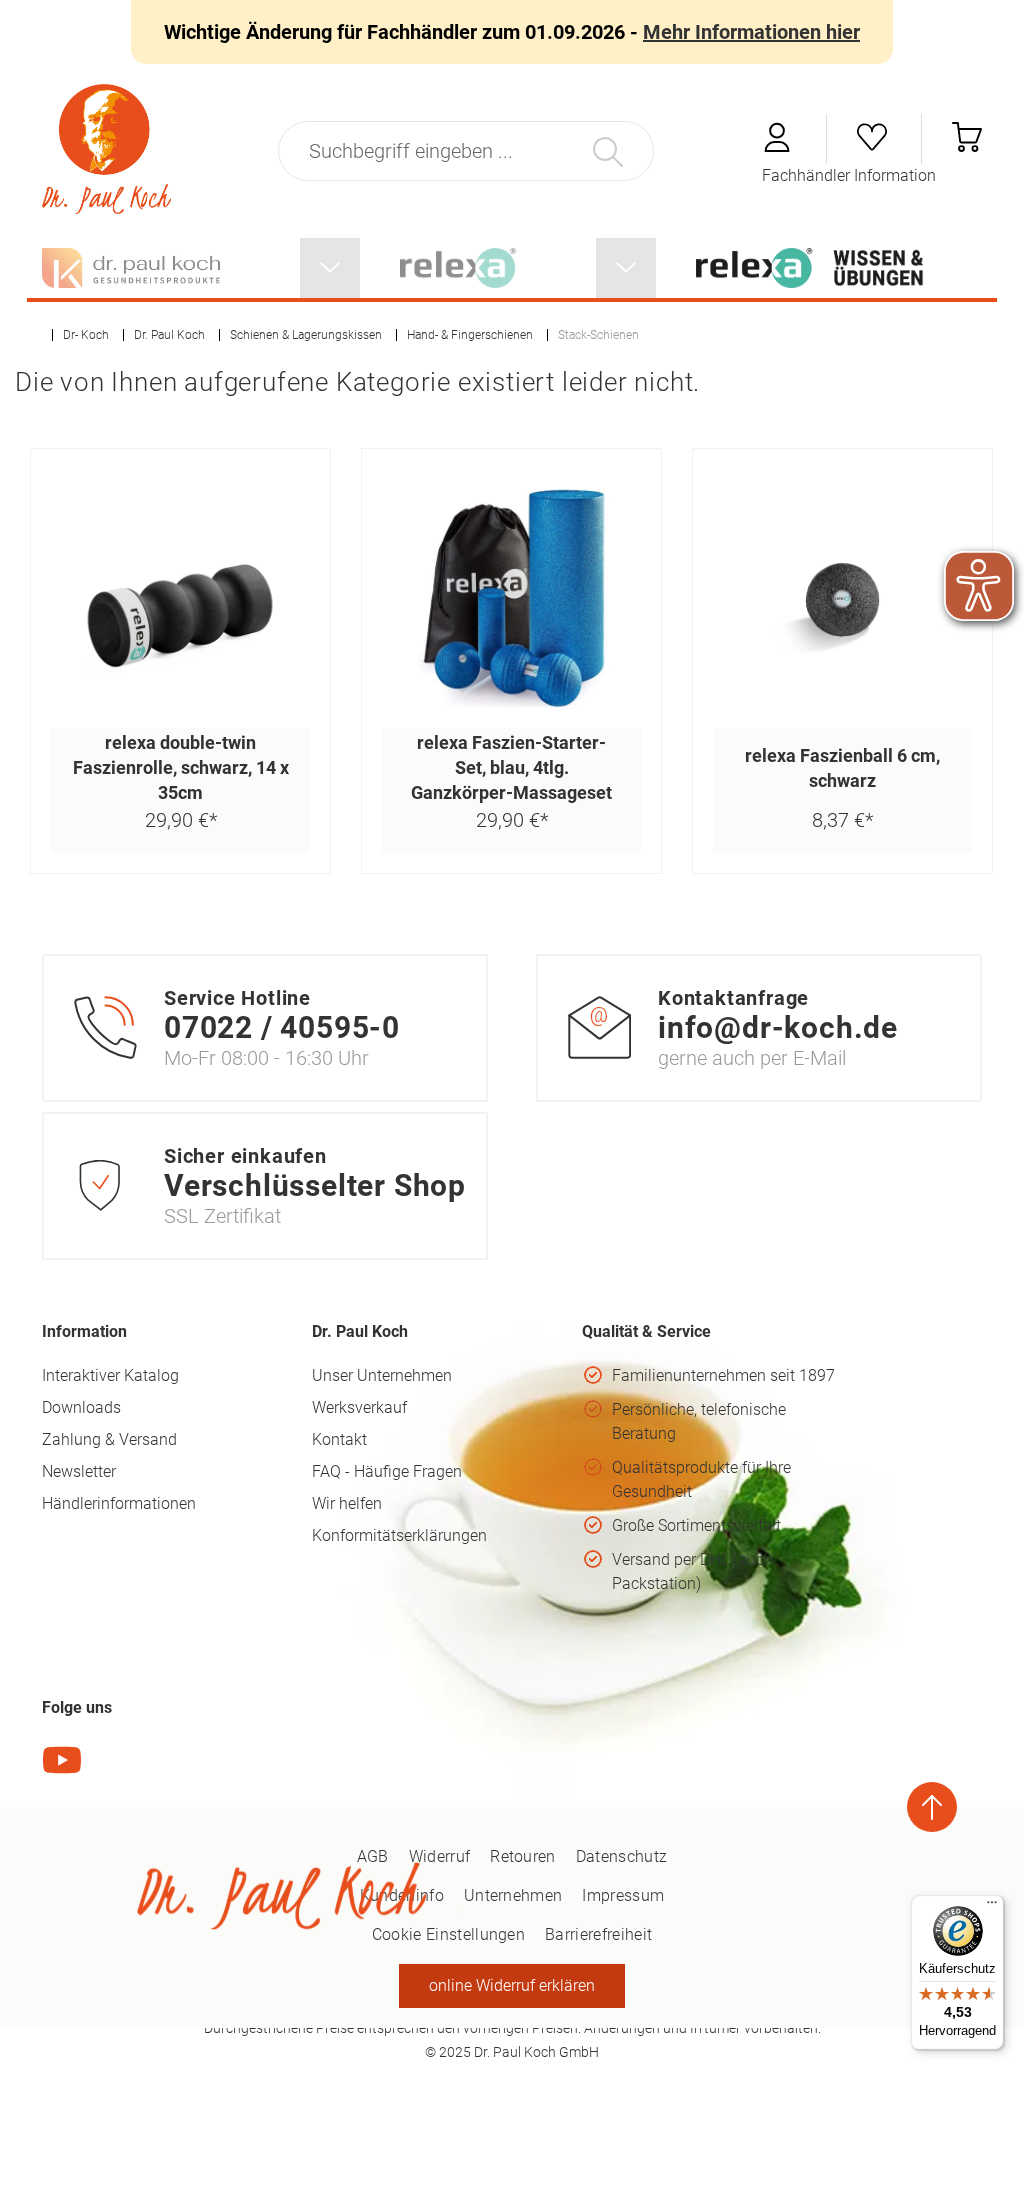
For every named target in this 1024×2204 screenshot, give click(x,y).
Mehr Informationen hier (751, 32)
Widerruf (440, 1856)
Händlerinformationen (119, 1503)
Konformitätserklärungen (399, 1535)
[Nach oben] (932, 1807)
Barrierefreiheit (598, 1934)
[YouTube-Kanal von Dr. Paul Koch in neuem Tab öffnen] (62, 1774)
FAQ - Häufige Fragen (387, 1471)
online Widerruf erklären (512, 1985)
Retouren (523, 1856)
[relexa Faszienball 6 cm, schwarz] (842, 598)
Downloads (81, 1407)
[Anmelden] (779, 146)
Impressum (623, 1895)
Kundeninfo (402, 1895)
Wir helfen (347, 1503)
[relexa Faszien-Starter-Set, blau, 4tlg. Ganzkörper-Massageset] (511, 598)
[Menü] (992, 1907)
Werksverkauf (359, 1407)
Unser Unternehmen (382, 1375)
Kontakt (339, 1439)
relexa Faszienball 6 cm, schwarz (842, 768)
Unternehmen (513, 1895)
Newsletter (79, 1471)
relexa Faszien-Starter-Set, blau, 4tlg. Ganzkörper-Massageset (511, 767)
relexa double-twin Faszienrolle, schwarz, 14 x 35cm (181, 767)
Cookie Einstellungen (448, 1934)
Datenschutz (622, 1856)
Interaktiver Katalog (110, 1375)
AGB (373, 1856)
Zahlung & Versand (109, 1439)
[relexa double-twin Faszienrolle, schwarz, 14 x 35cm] (180, 598)
